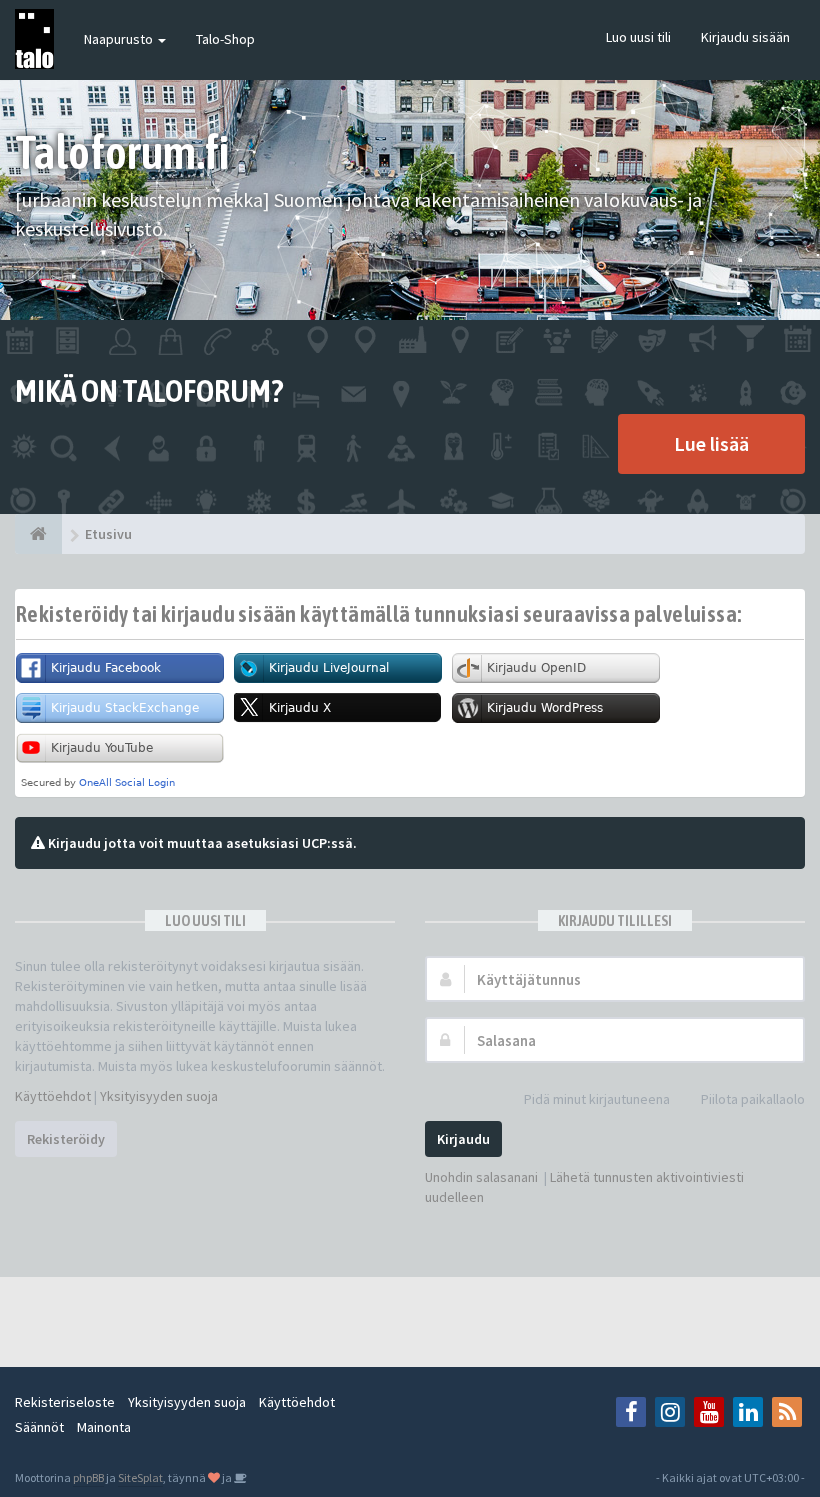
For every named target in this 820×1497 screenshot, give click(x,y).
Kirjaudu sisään (745, 37)
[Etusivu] (38, 534)
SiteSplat (140, 1477)
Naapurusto (120, 39)
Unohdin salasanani (481, 1177)
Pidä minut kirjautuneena (597, 1099)
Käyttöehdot (53, 1096)
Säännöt (39, 1427)
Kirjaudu (463, 1139)
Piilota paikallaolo (753, 1099)
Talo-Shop (225, 39)
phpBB (88, 1477)
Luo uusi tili (638, 37)
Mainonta (104, 1427)
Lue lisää (711, 443)
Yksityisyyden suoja (159, 1096)
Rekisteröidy (66, 1139)
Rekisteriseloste (65, 1402)
